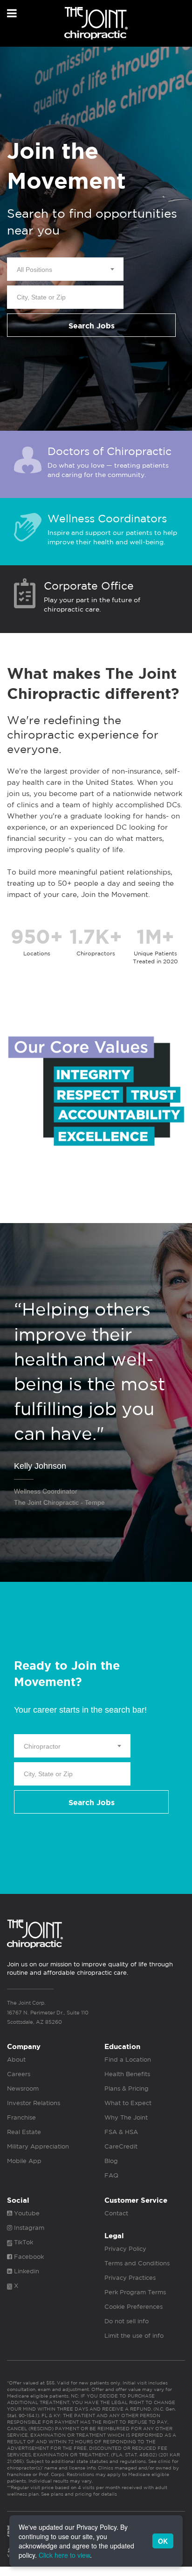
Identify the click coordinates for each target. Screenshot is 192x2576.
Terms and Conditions (137, 2263)
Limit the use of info (134, 2336)
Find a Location (128, 2060)
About (16, 2060)
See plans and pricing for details (78, 2494)
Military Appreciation (38, 2146)
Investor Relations (34, 2103)
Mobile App (24, 2161)
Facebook (28, 2257)
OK (163, 2541)
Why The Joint (126, 2117)
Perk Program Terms (135, 2292)
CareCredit (121, 2146)
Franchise (21, 2117)
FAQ (111, 2175)
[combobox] (65, 269)
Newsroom (23, 2089)
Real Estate (24, 2132)
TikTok (23, 2242)
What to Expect (128, 2103)
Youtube (26, 2213)
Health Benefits (127, 2074)
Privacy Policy (125, 2249)
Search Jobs (92, 326)
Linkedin (26, 2271)
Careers (19, 2074)
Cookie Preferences (134, 2307)
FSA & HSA (121, 2132)
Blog (111, 2161)
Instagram (28, 2228)
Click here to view (64, 2555)
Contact (116, 2213)
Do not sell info (127, 2321)
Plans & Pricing (127, 2089)
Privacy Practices (130, 2278)
